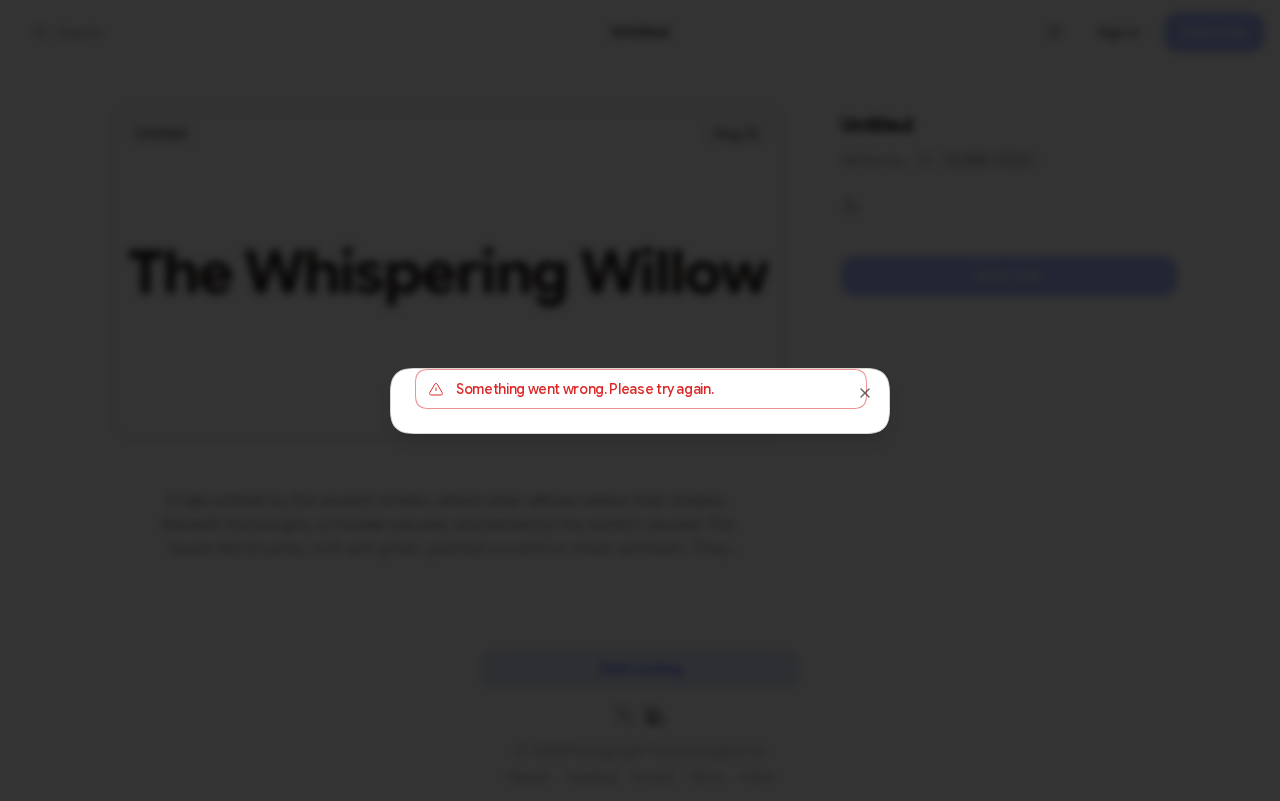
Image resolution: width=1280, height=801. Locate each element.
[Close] (865, 393)
